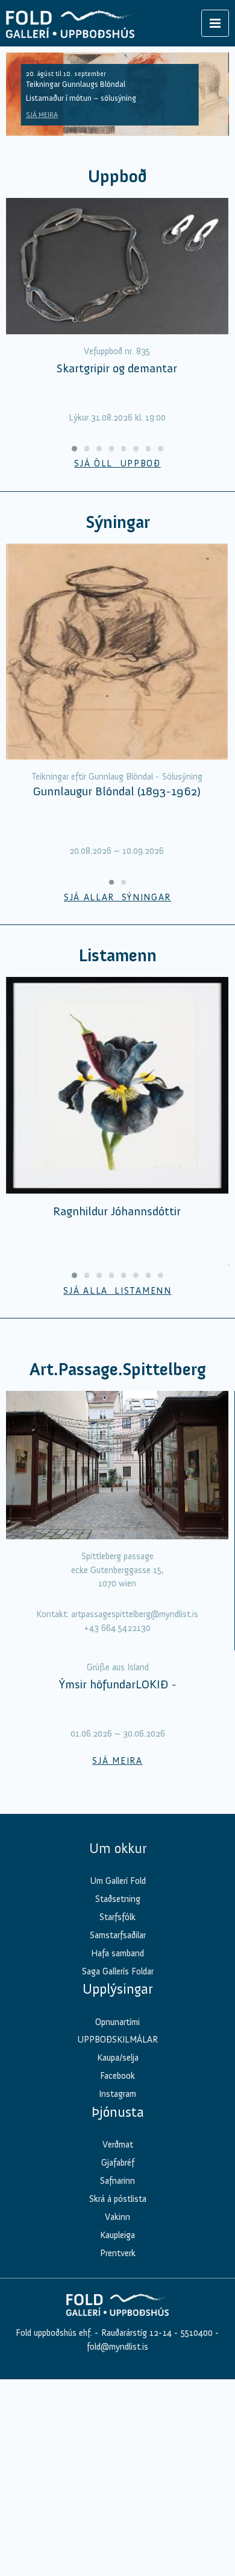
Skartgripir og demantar (117, 368)
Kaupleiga (117, 2451)
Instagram (117, 2310)
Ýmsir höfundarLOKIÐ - (118, 1901)
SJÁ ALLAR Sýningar (117, 897)
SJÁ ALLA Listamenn (117, 1291)
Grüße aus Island (118, 1884)
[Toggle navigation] (215, 23)
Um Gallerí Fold (118, 2097)
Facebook (117, 2292)
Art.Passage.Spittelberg (118, 1369)
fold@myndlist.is (117, 2563)
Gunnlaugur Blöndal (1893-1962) (117, 791)
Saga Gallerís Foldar (118, 2187)
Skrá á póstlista (118, 2415)
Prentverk (118, 2469)
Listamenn (117, 956)
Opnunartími (117, 2238)
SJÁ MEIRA (42, 115)
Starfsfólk (117, 2134)
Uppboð (117, 177)
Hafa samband (117, 2169)
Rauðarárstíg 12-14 (135, 2549)
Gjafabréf (118, 2379)
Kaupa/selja (118, 2274)
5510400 (197, 2549)
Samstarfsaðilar (118, 2151)
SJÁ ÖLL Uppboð (117, 463)
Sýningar (118, 522)
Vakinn (117, 2433)
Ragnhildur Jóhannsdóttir (117, 1211)
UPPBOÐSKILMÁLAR (117, 2256)
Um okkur (118, 2064)
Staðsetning (118, 2116)
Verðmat (118, 2361)
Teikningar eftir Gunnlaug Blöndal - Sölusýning (117, 777)
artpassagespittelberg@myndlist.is (135, 1614)
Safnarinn (117, 2397)
